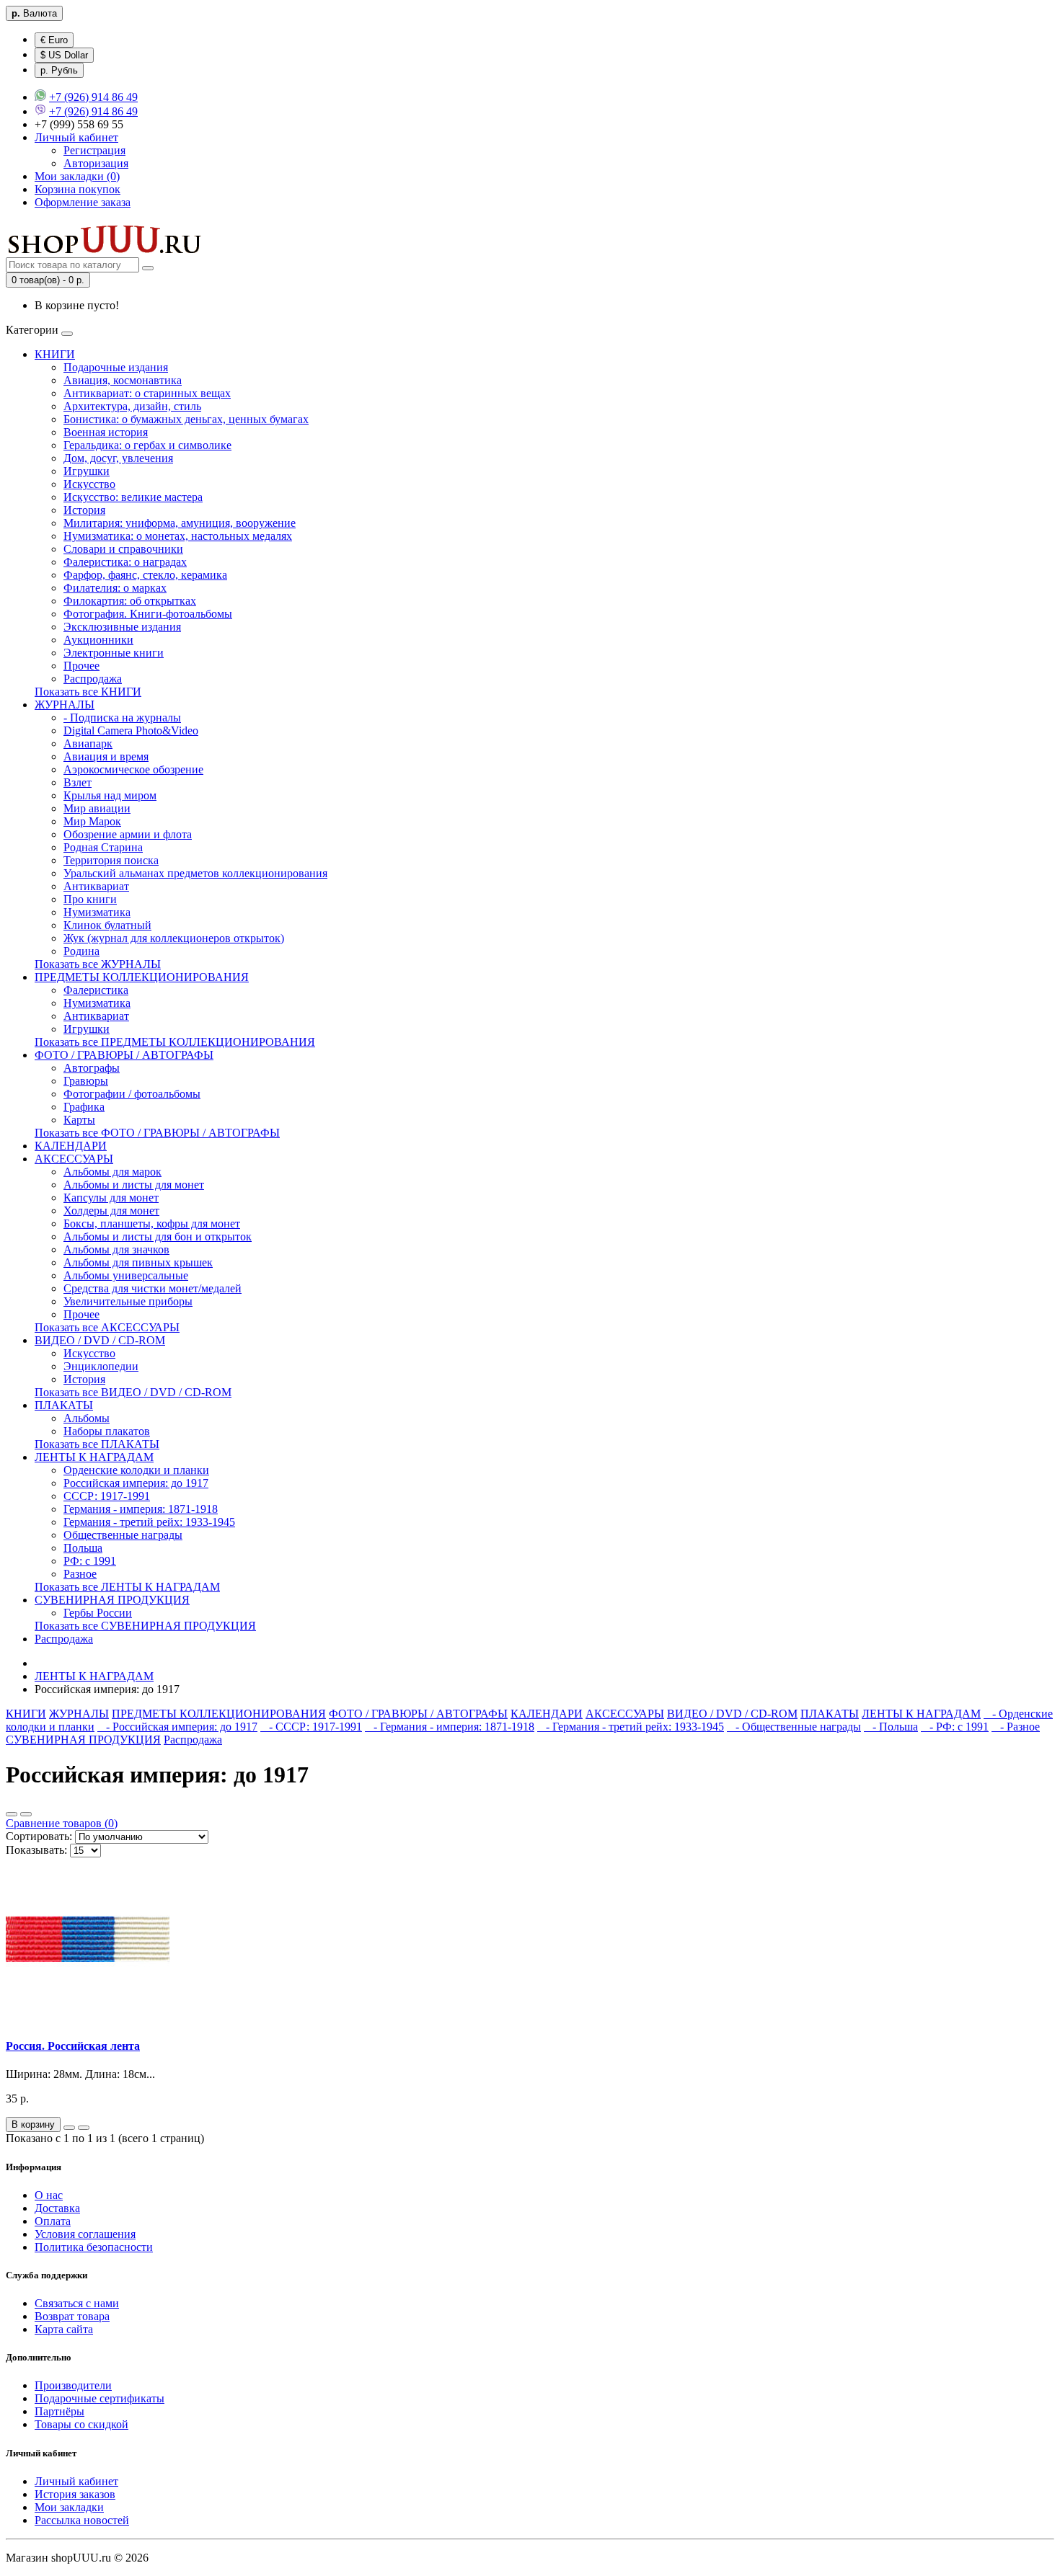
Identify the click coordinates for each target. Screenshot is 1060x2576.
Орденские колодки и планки (136, 1470)
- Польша (891, 1727)
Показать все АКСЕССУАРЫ (107, 1327)
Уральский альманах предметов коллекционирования (195, 873)
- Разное (1016, 1727)
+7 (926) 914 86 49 (93, 97)
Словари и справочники (123, 549)
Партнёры (59, 2411)
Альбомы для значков (116, 1249)
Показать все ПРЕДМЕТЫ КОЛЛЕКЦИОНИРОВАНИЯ (175, 1042)
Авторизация (96, 163)
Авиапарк (88, 743)
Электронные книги (114, 653)
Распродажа (93, 679)
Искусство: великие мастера (133, 497)
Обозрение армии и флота (128, 834)
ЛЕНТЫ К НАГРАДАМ (94, 1457)
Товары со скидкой (81, 2424)
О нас (49, 2195)
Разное (80, 1574)
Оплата (53, 2221)
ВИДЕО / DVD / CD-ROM (100, 1340)
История (84, 510)
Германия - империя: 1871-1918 (141, 1509)
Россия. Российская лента (73, 2046)
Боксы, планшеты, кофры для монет (152, 1223)
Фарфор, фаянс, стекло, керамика (145, 575)
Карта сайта (64, 2329)
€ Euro (54, 40)
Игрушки (87, 471)
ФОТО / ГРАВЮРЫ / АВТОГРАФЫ (124, 1055)
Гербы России (98, 1613)
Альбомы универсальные (126, 1275)
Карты (79, 1120)
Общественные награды (123, 1535)
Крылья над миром (110, 795)
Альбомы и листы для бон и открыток (158, 1236)
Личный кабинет (76, 2481)
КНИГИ (55, 354)
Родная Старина (103, 847)
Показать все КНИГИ (88, 692)
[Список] (12, 1814)
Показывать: (36, 1850)
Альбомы (87, 1418)
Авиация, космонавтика (123, 380)
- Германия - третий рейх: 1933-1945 (631, 1727)
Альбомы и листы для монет (134, 1185)
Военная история (106, 432)
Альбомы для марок (112, 1172)
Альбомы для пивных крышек (138, 1262)
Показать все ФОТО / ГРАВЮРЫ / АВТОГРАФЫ (157, 1133)
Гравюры (86, 1081)
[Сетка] (26, 1814)
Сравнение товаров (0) (62, 1823)
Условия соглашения (85, 2234)
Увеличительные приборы (128, 1301)
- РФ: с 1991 (955, 1727)
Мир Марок (92, 821)
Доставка (57, 2208)
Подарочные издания (116, 367)
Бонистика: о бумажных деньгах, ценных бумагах (186, 419)
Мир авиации (97, 808)
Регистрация (94, 150)
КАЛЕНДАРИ (71, 1146)
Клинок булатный (107, 925)
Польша (83, 1548)
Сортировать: (39, 1836)
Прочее (81, 666)
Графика (84, 1107)
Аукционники (98, 640)
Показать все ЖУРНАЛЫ (98, 964)
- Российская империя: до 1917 (177, 1727)
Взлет (78, 782)
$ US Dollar (64, 55)
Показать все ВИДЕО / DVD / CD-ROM (133, 1392)
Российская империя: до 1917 (136, 1483)
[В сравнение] (84, 2128)
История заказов (75, 2494)
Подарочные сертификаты (100, 2398)
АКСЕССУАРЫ (74, 1159)
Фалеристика (96, 990)
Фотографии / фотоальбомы (132, 1094)
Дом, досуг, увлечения (118, 458)
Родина (81, 951)
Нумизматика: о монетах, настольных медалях (178, 536)
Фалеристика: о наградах (125, 562)
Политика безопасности (94, 2247)
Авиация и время (106, 756)
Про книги (90, 899)
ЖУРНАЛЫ (65, 705)
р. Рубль (59, 70)
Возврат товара (72, 2316)
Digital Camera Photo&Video (131, 730)
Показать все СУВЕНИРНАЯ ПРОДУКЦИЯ (145, 1626)
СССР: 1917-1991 (107, 1496)
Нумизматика (97, 912)
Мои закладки (69, 2507)
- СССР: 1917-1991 (311, 1727)
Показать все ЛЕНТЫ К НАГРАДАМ (127, 1587)
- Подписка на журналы (122, 718)
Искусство (89, 484)
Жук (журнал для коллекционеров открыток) (174, 938)
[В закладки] (69, 2128)
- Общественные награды (794, 1727)
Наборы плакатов (107, 1431)
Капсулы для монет (111, 1198)
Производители (73, 2385)
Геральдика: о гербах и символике (147, 445)
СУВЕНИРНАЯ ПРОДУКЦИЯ (112, 1600)
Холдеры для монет (111, 1211)
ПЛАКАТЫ (64, 1405)
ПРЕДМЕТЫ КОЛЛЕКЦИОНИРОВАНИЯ (142, 977)
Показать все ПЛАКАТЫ (97, 1444)
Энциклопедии (101, 1366)
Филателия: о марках (115, 588)
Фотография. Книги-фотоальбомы (148, 614)
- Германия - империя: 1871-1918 (450, 1727)
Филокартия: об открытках (130, 601)
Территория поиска (111, 860)
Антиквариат (96, 886)
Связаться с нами (77, 2303)
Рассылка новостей (82, 2520)
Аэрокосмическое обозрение (133, 769)
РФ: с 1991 (90, 1561)
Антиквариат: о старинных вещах (147, 393)
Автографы (92, 1068)
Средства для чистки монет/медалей (153, 1288)
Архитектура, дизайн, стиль (132, 406)
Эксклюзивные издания (122, 627)
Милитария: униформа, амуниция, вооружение (180, 523)
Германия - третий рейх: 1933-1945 (149, 1522)
